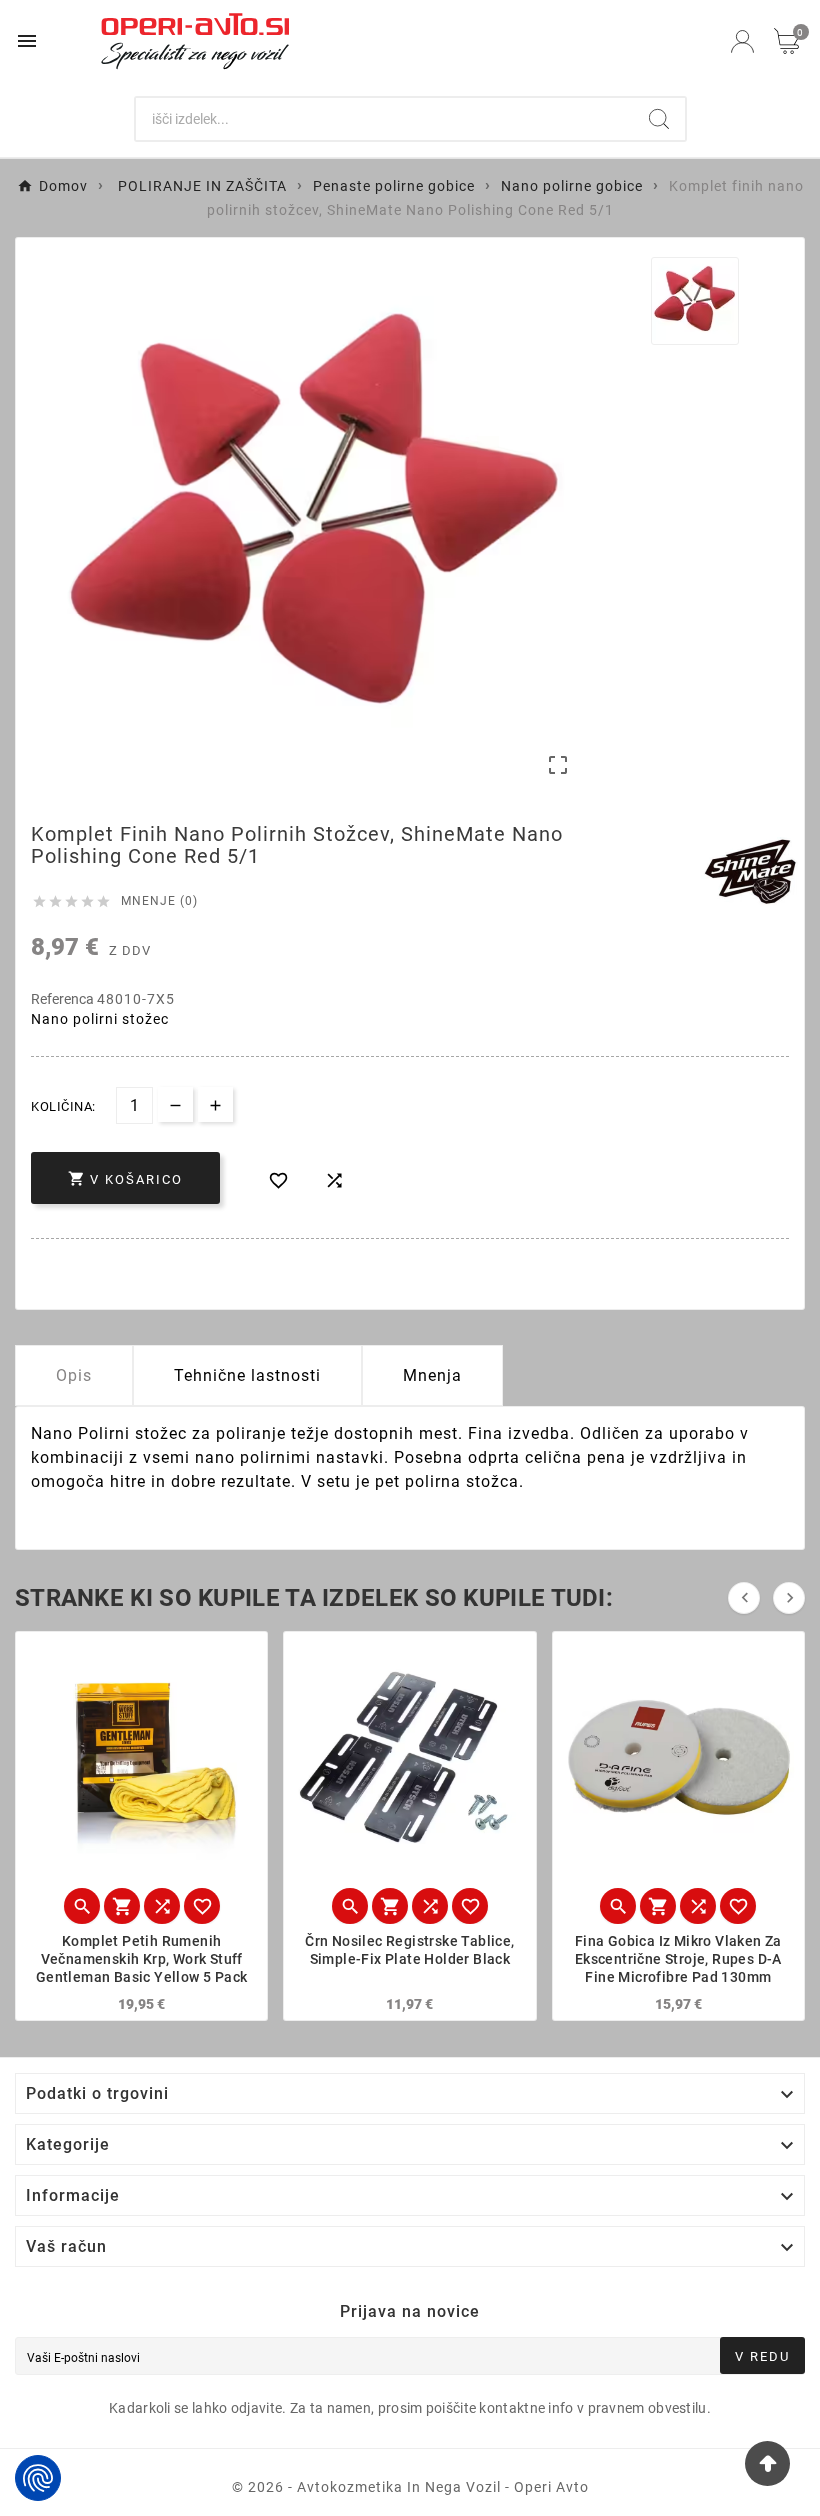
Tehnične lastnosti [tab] (247, 1375)
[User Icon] (742, 41)
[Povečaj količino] (215, 1104)
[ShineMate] (750, 872)
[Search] (659, 119)
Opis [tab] (74, 1375)
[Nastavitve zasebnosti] (38, 2478)
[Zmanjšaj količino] (175, 1104)
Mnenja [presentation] (432, 1375)
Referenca (64, 999)
